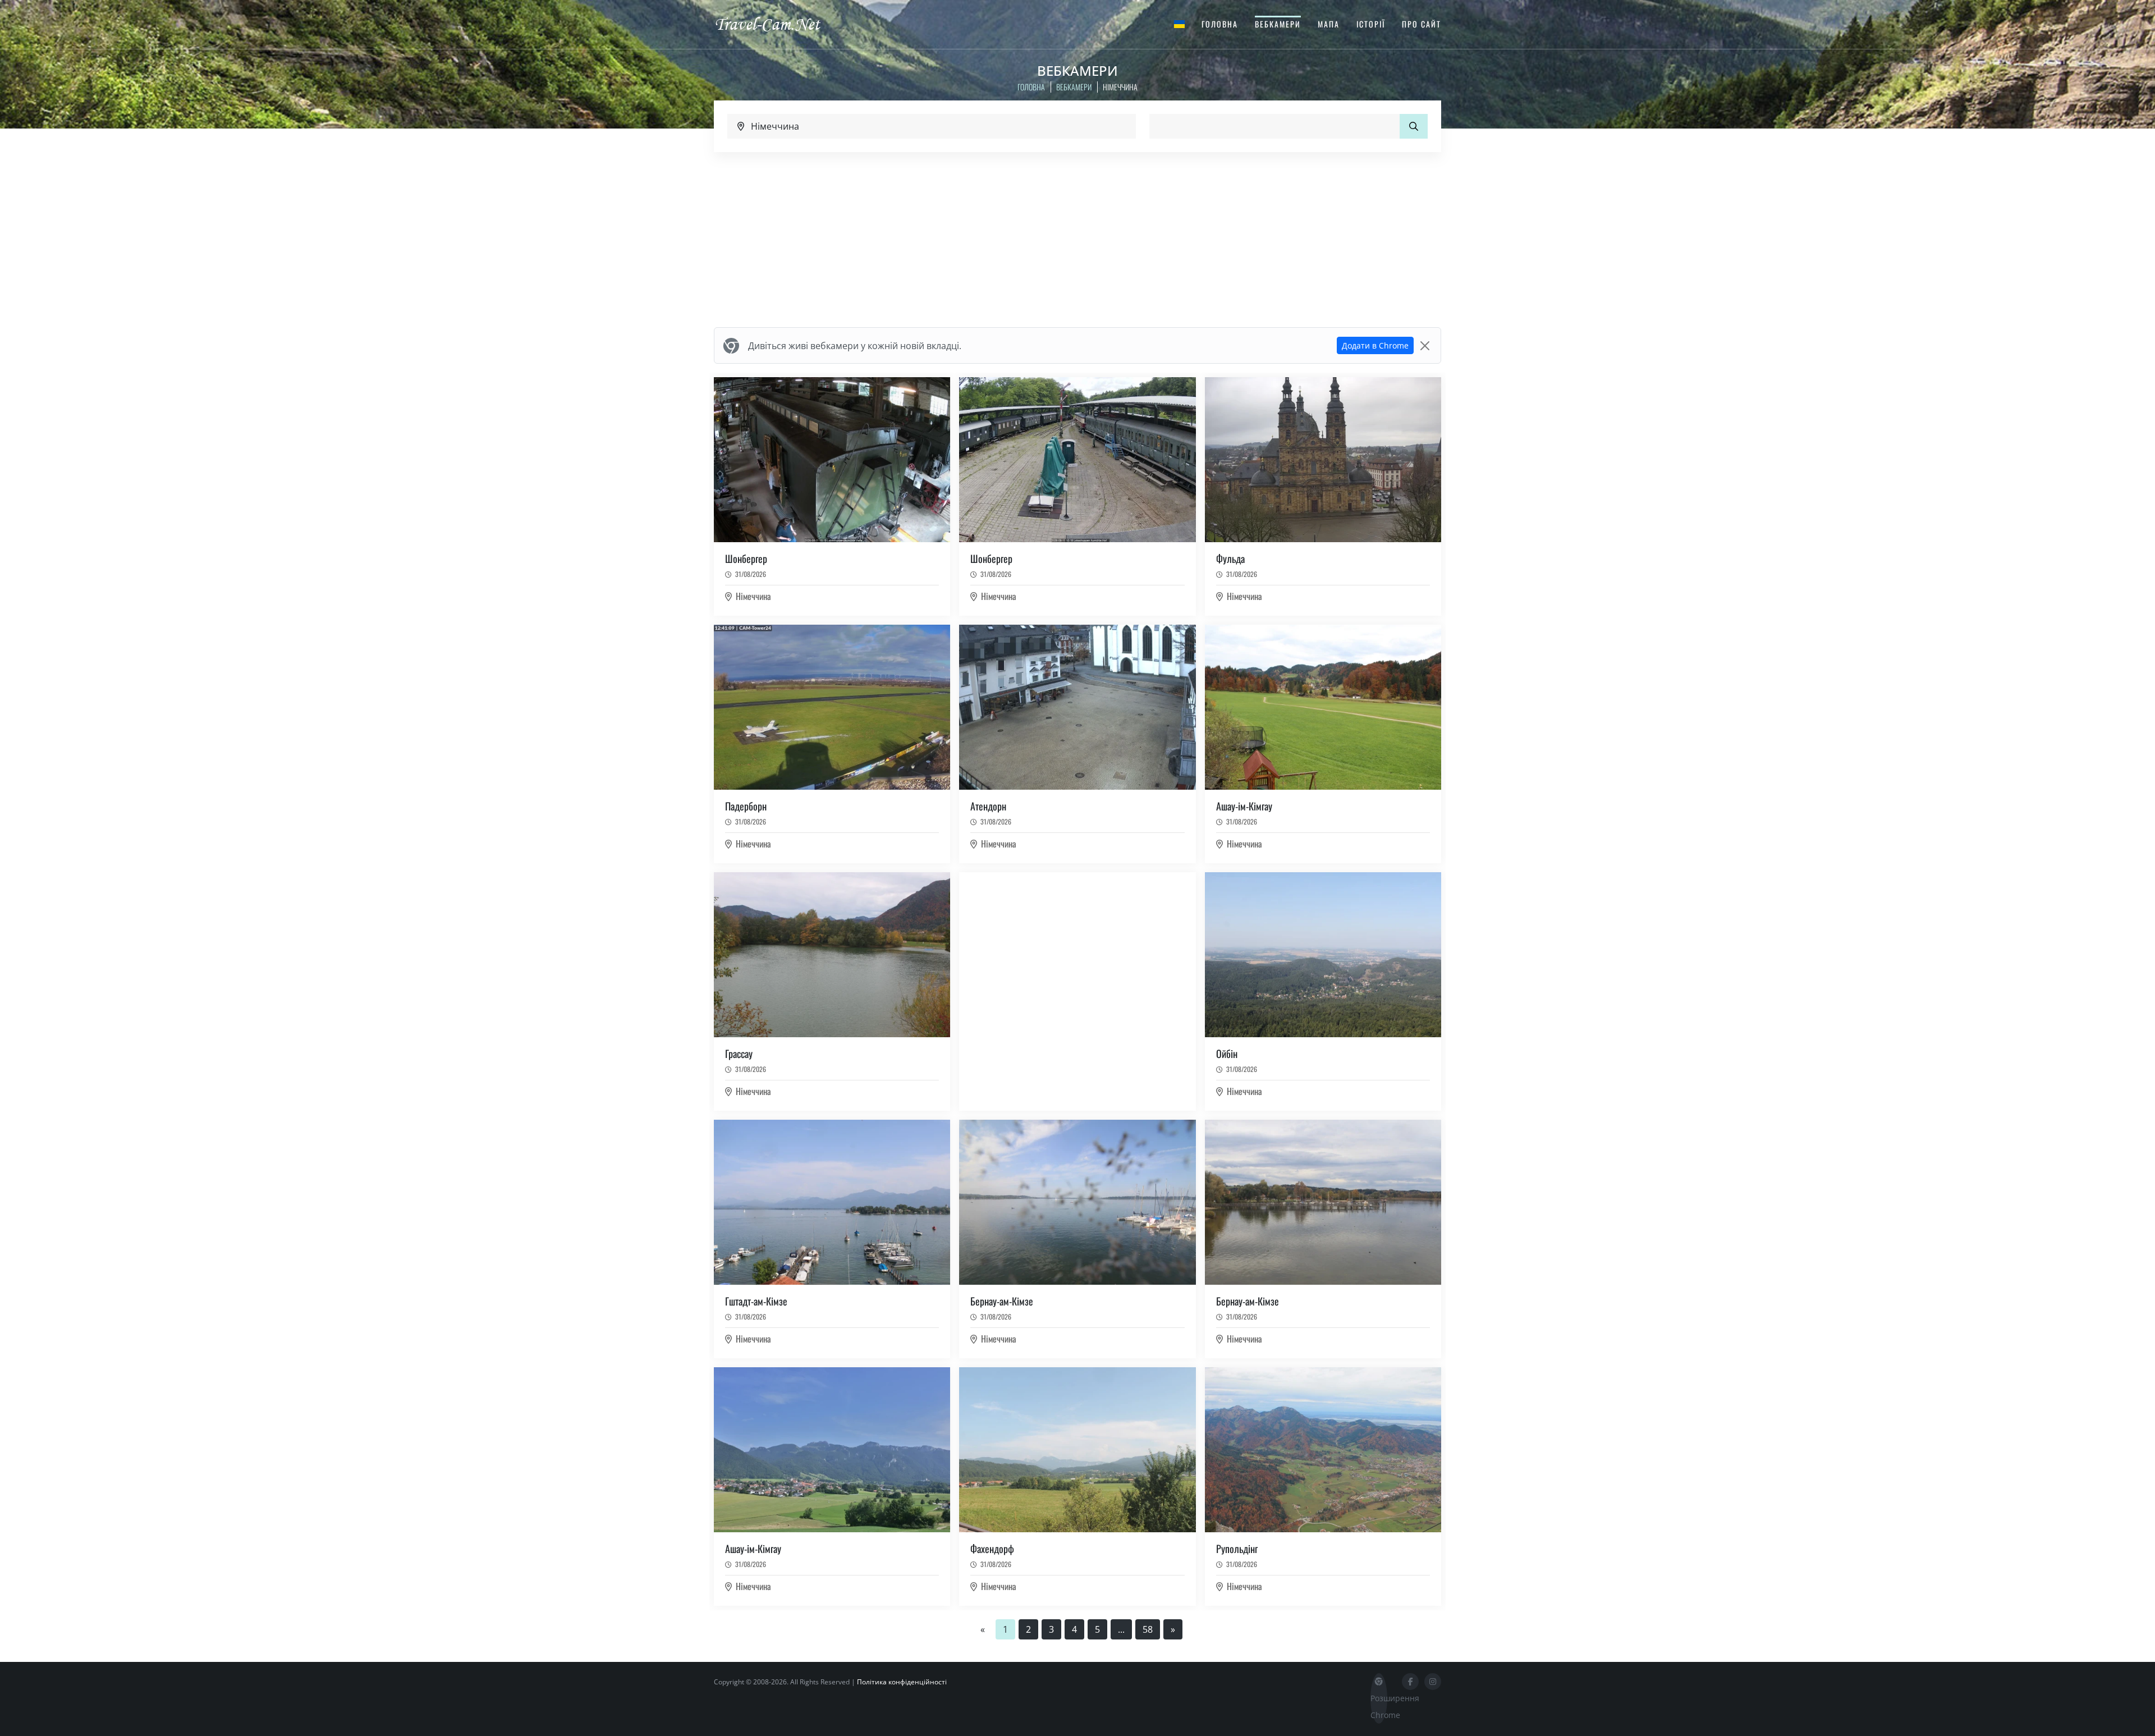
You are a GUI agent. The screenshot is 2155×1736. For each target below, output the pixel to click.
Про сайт (1422, 24)
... (1121, 1629)
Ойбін (1227, 1053)
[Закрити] (1425, 346)
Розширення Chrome (1379, 1707)
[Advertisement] (1077, 240)
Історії (1371, 24)
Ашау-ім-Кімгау (1244, 806)
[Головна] (777, 24)
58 (1148, 1629)
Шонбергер (746, 558)
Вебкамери (1278, 24)
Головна (1220, 24)
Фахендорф (992, 1549)
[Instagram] (1433, 1682)
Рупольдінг (1237, 1549)
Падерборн (746, 806)
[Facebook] (1410, 1682)
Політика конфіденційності (902, 1682)
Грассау (739, 1053)
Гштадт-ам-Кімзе (756, 1301)
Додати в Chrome (1375, 345)
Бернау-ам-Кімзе (1002, 1301)
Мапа (1329, 24)
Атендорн (988, 806)
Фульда (1230, 558)
